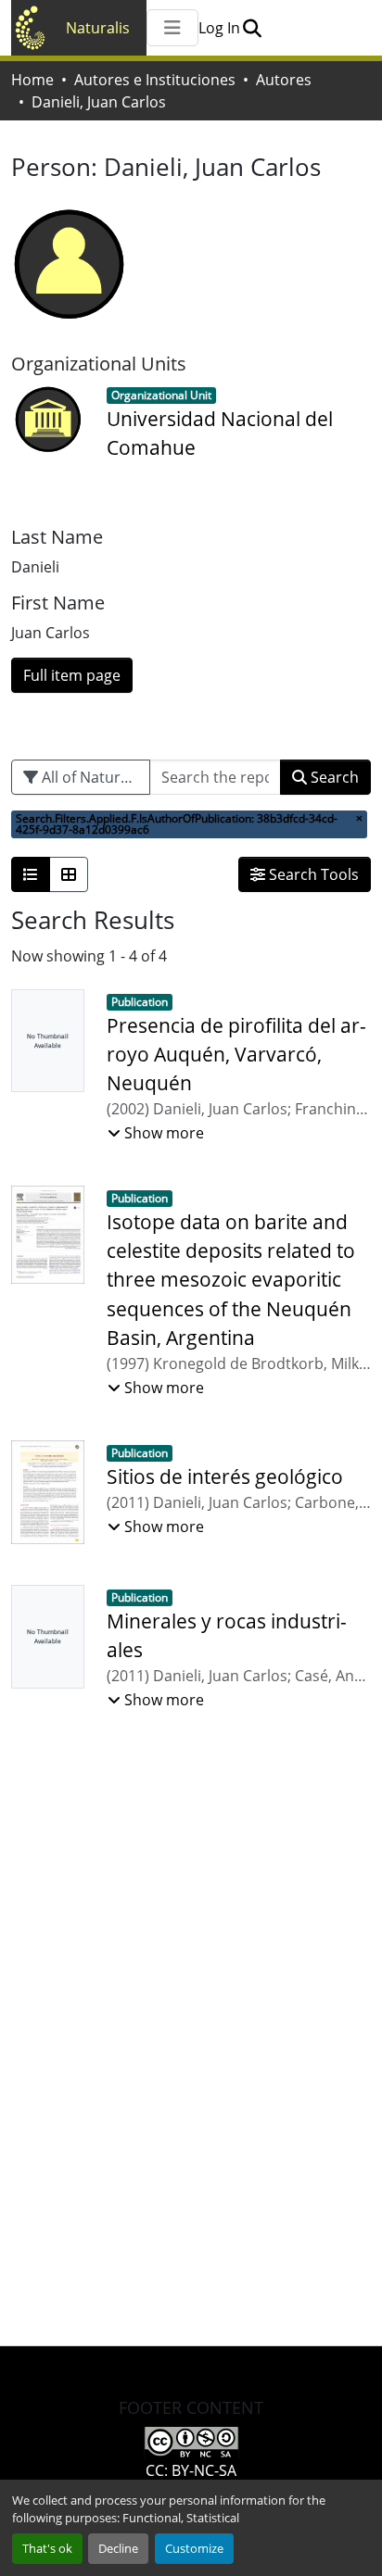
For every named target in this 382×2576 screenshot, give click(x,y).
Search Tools (312, 874)
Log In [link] (219, 28)
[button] (252, 28)
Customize (194, 2548)
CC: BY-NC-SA (191, 2470)
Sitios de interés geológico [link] (225, 1476)
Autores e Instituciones (155, 80)
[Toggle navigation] (172, 28)
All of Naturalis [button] (91, 777)
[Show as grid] (69, 874)
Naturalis (98, 28)
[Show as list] (31, 874)
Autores (284, 80)
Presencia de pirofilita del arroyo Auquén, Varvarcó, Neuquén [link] (236, 1054)
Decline (118, 2548)
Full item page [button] (72, 675)
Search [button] (333, 777)
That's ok (47, 2548)
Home (32, 80)
